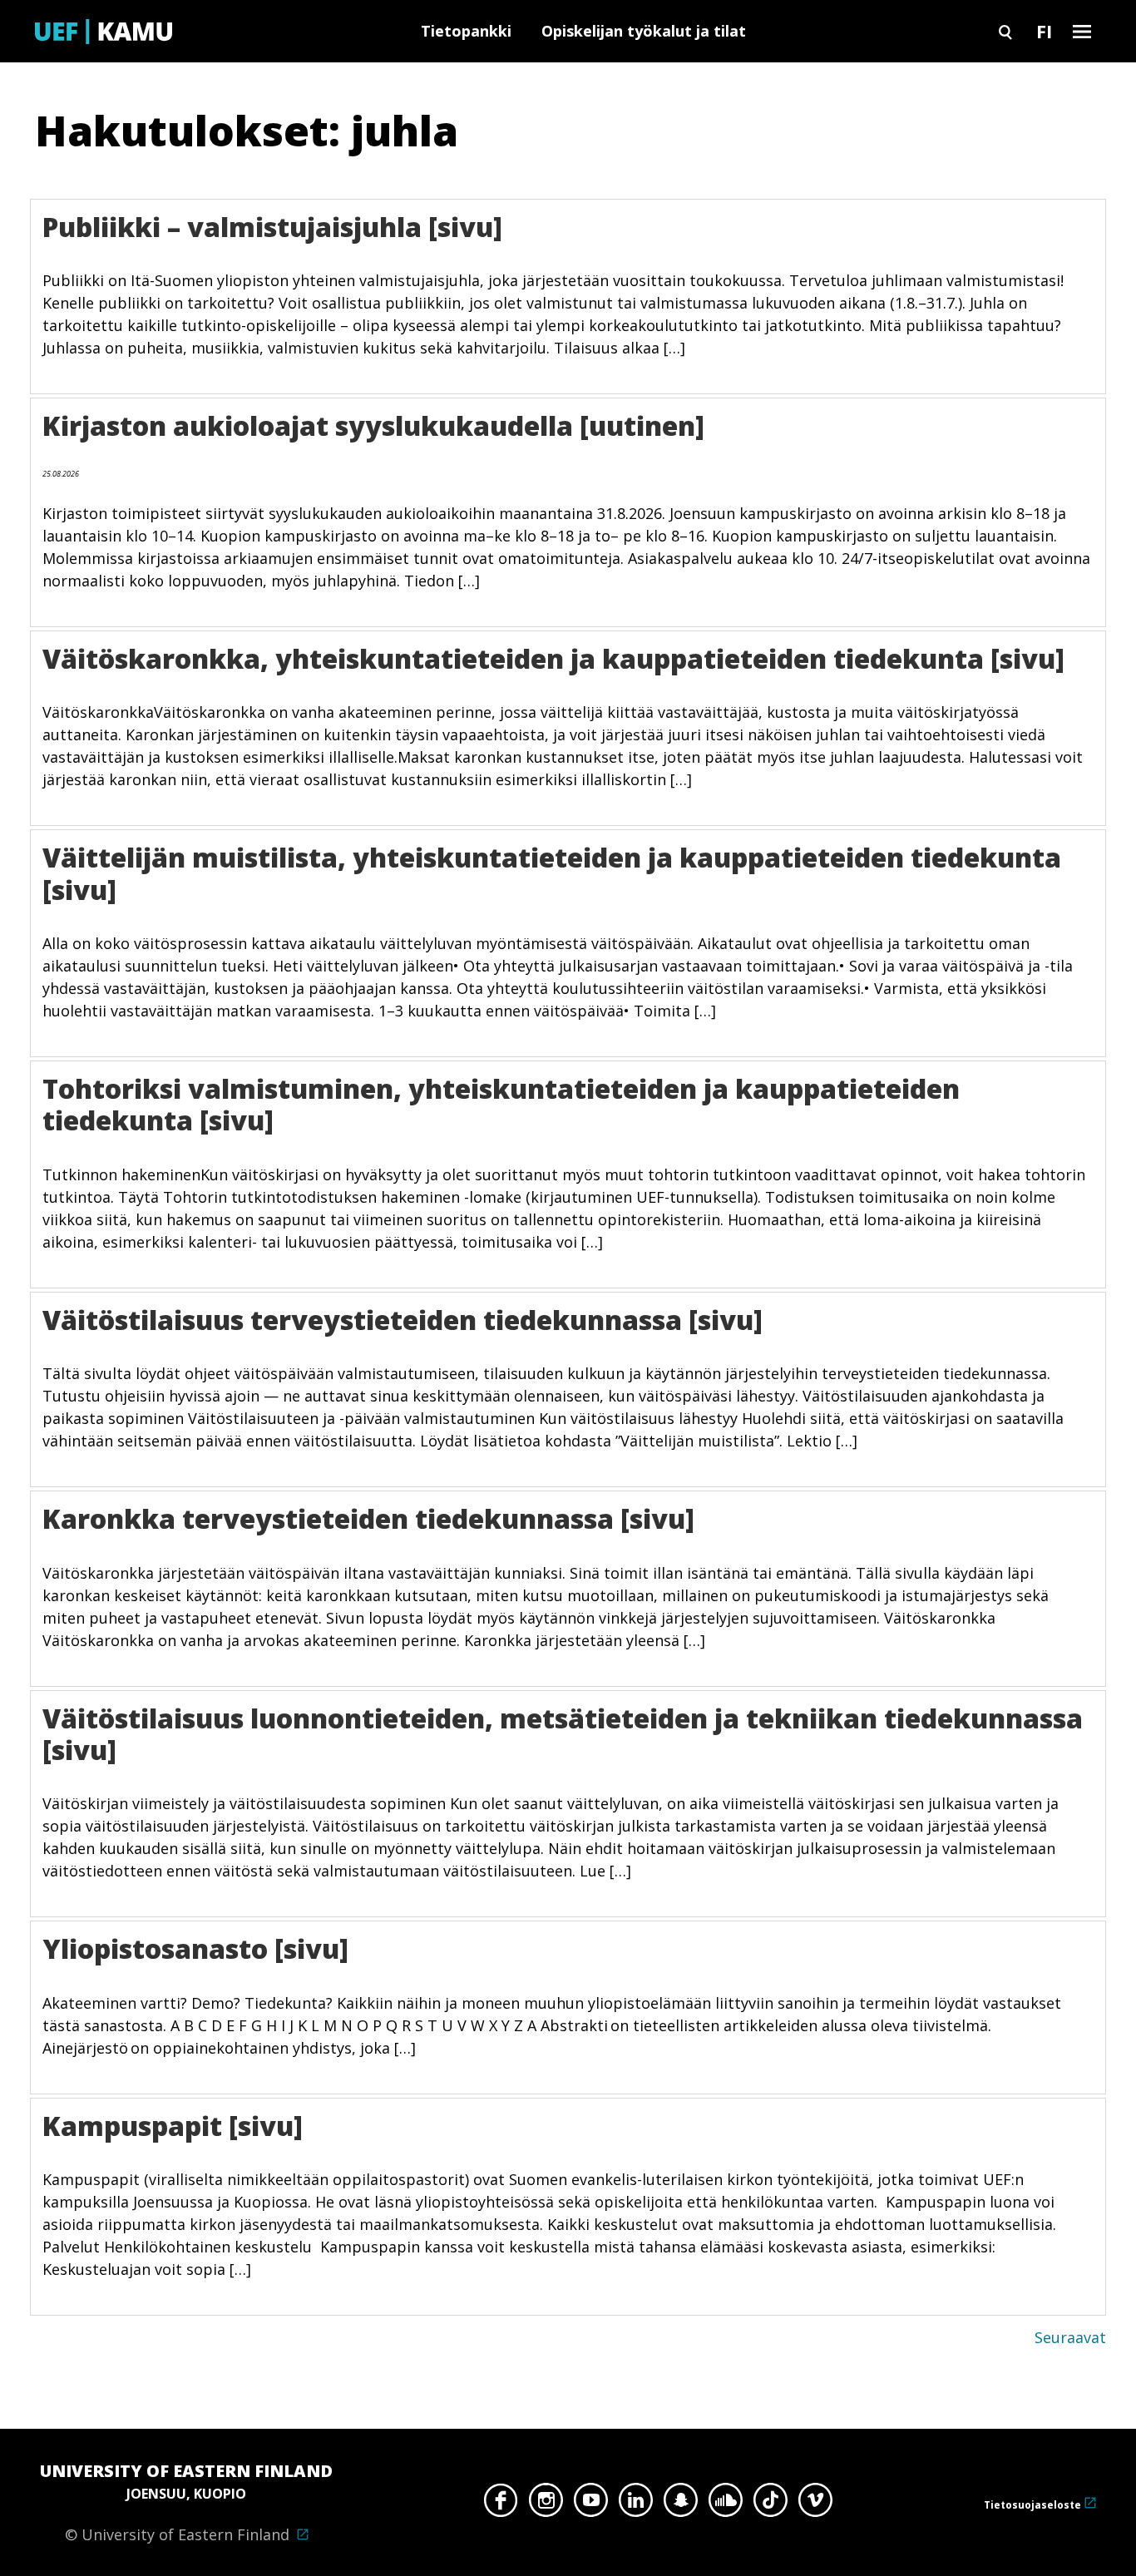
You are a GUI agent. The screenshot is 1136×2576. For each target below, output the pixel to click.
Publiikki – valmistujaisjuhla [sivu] (272, 227)
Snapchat (681, 2504)
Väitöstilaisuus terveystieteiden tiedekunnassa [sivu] (403, 1320)
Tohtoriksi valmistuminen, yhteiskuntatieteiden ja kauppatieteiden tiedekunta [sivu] (501, 1104)
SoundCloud (726, 2504)
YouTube (591, 2504)
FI (1044, 31)
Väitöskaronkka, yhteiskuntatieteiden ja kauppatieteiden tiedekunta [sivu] (553, 658)
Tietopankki (466, 31)
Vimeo (815, 2504)
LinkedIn (636, 2504)
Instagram (546, 2504)
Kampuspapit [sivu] (173, 2126)
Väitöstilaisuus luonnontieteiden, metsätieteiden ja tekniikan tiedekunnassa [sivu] (566, 1734)
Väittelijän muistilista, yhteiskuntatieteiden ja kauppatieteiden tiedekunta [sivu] (552, 873)
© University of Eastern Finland (186, 2502)
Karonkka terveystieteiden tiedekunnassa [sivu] (368, 1518)
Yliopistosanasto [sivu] (195, 1948)
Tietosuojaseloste (1032, 2505)
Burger (1082, 31)
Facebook (501, 2504)
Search (1005, 31)
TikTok (771, 2504)
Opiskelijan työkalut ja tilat (644, 31)
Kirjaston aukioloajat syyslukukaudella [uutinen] (373, 425)
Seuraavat (1070, 2337)
